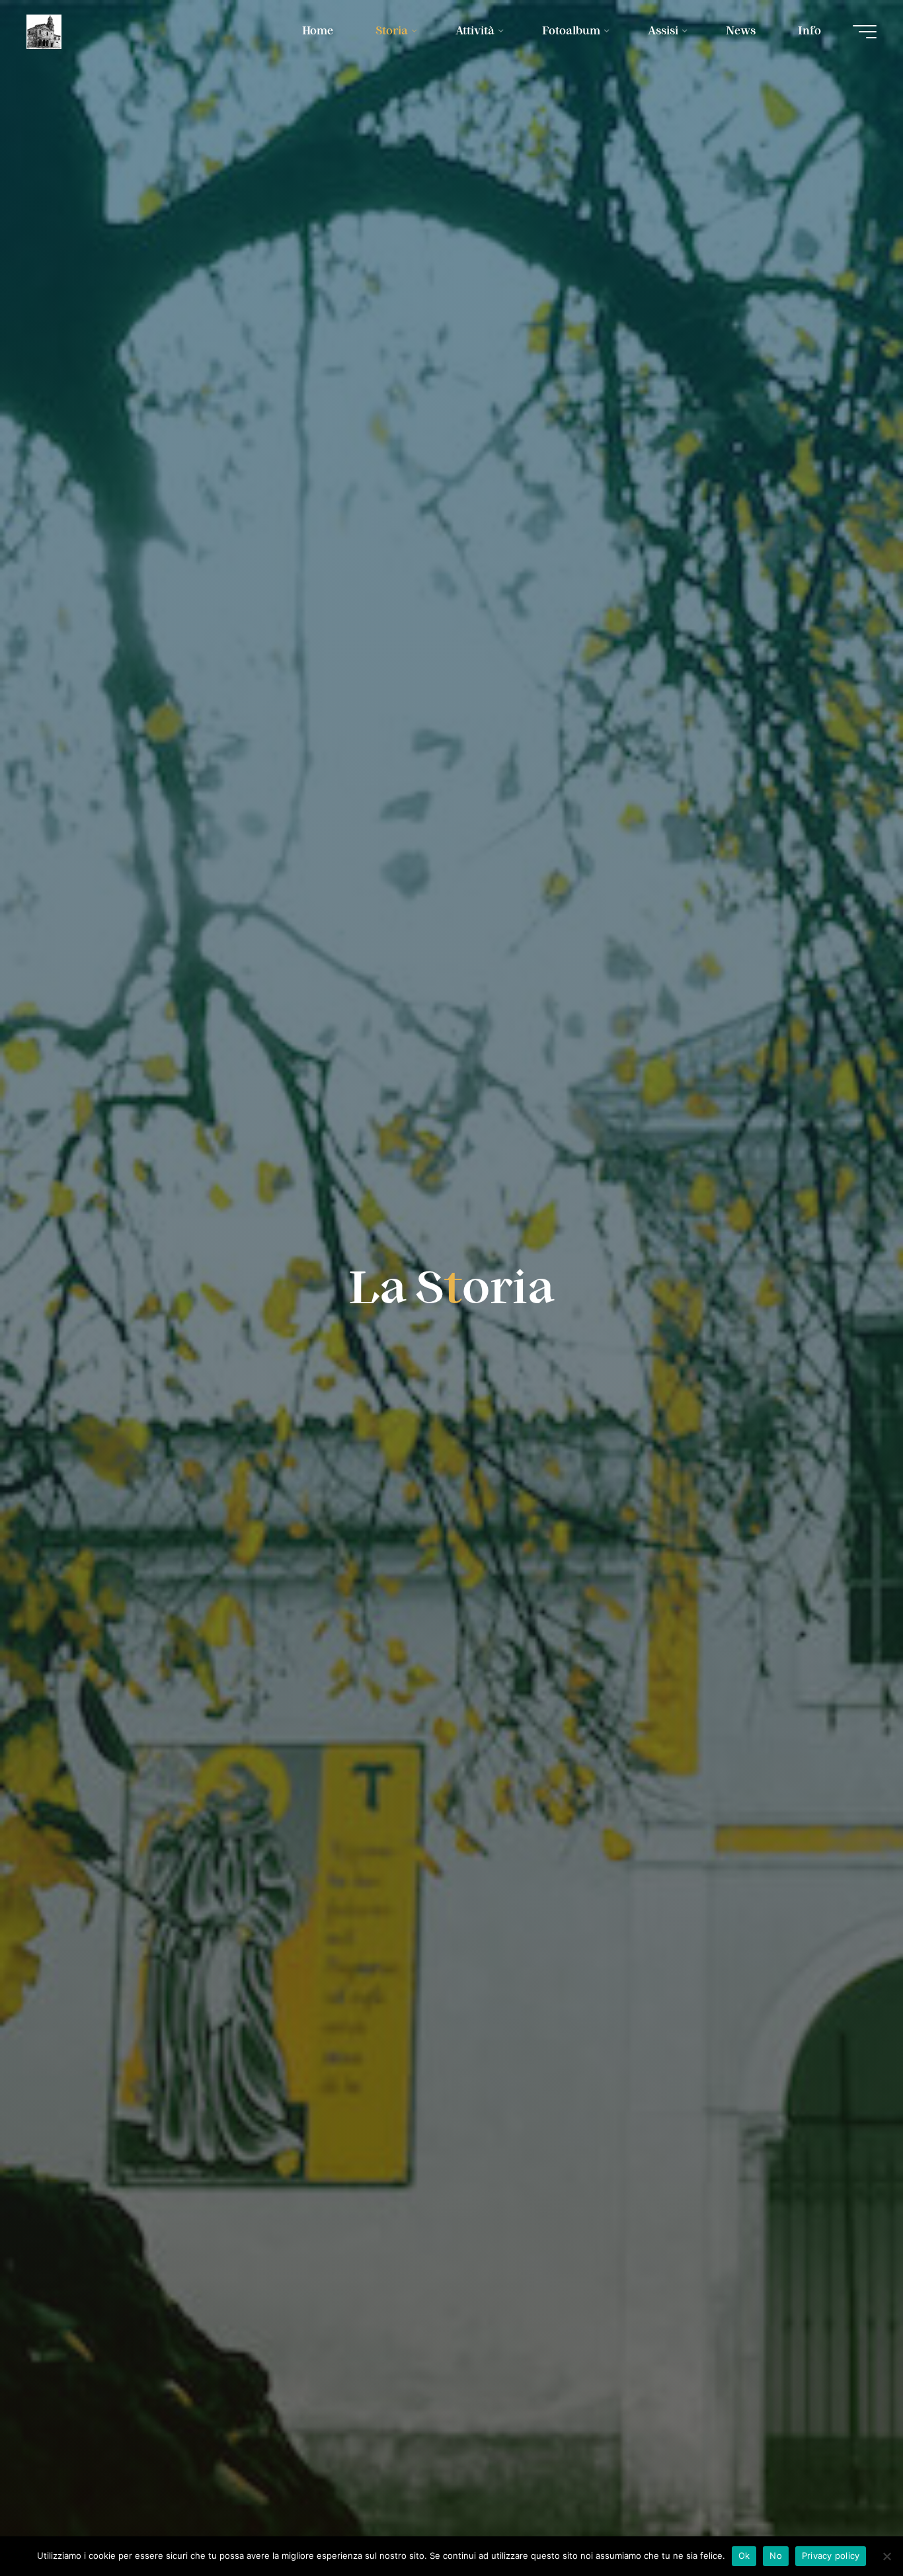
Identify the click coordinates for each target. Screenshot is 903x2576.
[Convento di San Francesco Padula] (44, 31)
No (776, 2556)
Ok (744, 2556)
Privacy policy (831, 2556)
